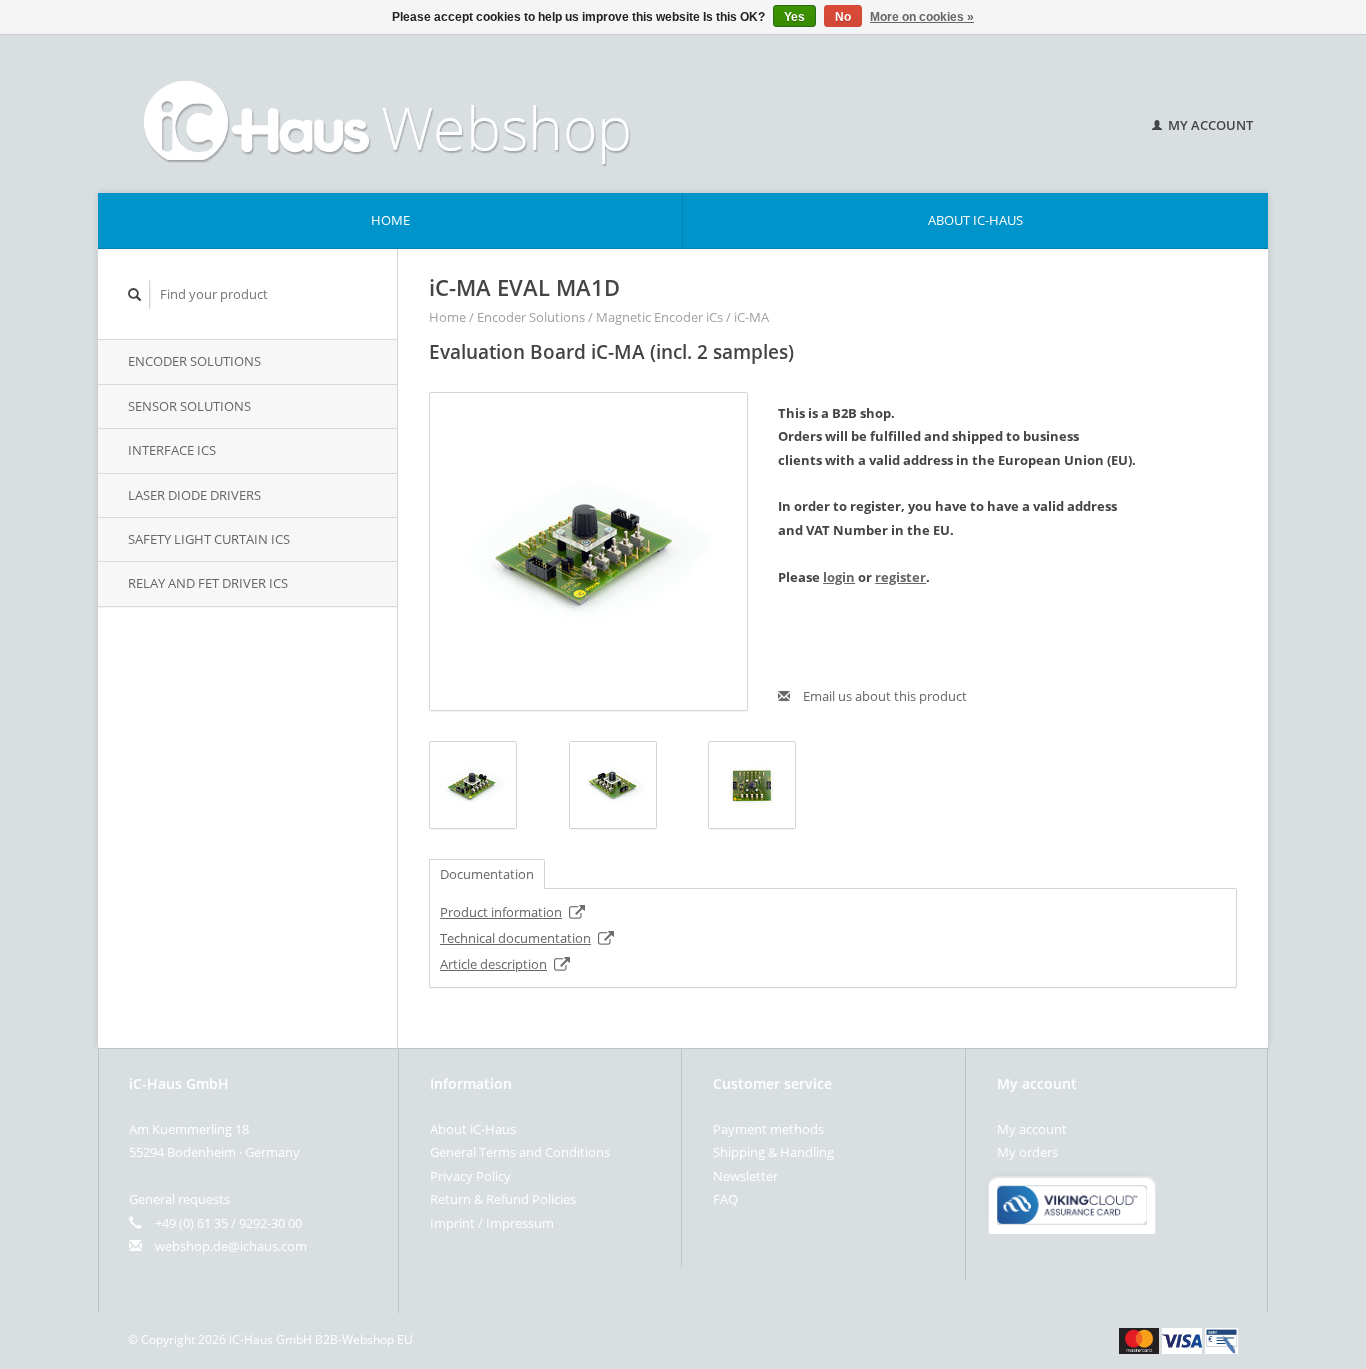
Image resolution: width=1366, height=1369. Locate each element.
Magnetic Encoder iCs (659, 317)
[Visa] (1182, 1339)
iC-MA (751, 317)
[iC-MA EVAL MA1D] (588, 551)
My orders (1027, 1152)
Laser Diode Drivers (194, 495)
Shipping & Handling (773, 1152)
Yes (794, 17)
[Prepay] (1221, 1339)
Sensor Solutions (189, 406)
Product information (501, 912)
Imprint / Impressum (492, 1223)
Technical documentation (515, 938)
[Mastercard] (1139, 1339)
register (900, 577)
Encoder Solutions (194, 361)
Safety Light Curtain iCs (209, 539)
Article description (493, 964)
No (843, 17)
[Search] (135, 294)
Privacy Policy (470, 1176)
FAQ (725, 1199)
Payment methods (768, 1129)
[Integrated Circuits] (602, 114)
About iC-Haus (975, 220)
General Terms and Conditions (520, 1152)
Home (390, 220)
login (839, 577)
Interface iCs (172, 450)
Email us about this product (883, 696)
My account (1209, 125)
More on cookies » (922, 17)
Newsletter (745, 1176)
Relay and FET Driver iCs (208, 583)
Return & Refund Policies (503, 1199)
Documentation (487, 874)
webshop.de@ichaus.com (231, 1246)
